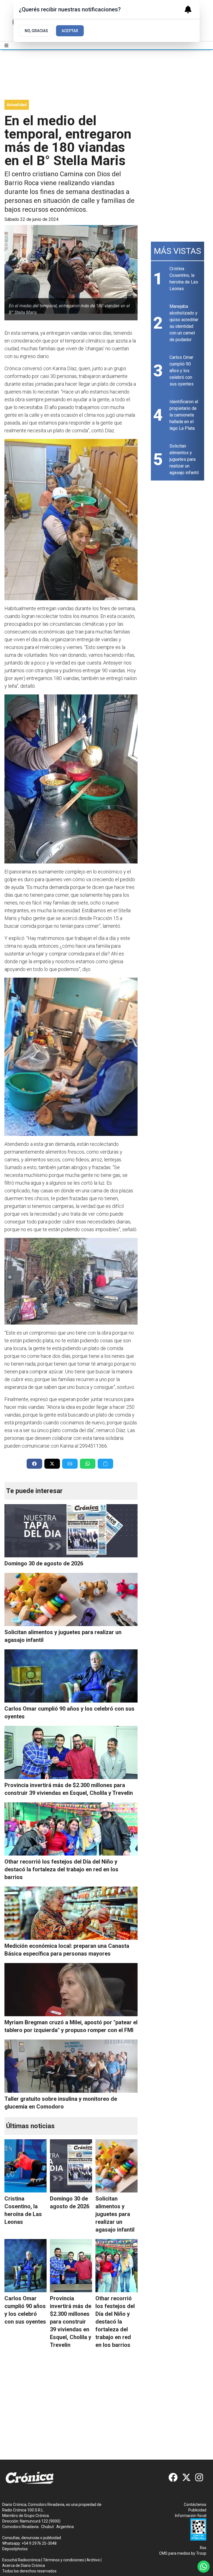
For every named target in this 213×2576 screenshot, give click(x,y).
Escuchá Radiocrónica (21, 2560)
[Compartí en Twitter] (52, 1464)
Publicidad (197, 2510)
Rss (203, 2548)
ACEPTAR (70, 31)
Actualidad (17, 105)
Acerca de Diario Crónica (24, 2565)
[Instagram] (200, 2477)
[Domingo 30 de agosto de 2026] (71, 1531)
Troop (201, 2553)
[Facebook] (173, 2477)
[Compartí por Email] (70, 1464)
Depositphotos (15, 2549)
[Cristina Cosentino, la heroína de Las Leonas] (26, 2166)
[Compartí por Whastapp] (88, 1464)
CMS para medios (175, 2553)
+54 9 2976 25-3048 (39, 2543)
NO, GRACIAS (36, 31)
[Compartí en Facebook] (34, 1464)
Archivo (93, 2560)
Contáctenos (195, 2505)
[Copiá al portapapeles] (105, 1464)
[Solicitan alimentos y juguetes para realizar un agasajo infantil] (71, 1599)
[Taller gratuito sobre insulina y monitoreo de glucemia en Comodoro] (71, 2066)
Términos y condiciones (64, 2560)
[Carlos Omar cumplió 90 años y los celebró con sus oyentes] (71, 1676)
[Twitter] (186, 2477)
